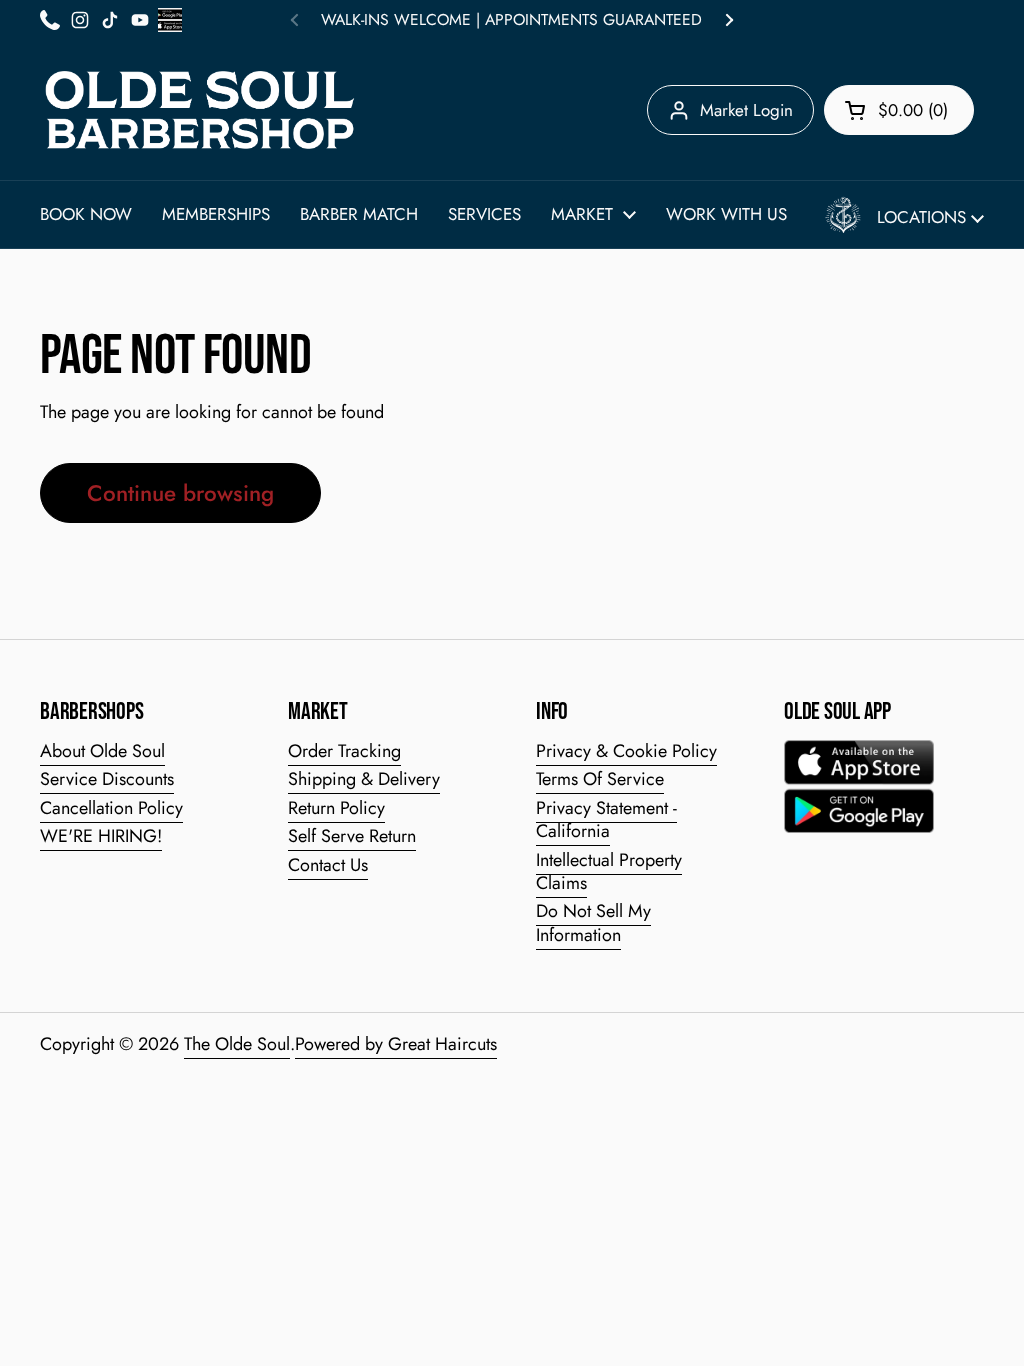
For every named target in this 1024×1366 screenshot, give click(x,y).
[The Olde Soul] (200, 110)
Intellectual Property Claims (609, 871)
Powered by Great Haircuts (396, 1044)
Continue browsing (180, 493)
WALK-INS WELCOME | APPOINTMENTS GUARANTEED (511, 20)
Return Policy (336, 808)
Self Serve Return (352, 836)
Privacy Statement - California (606, 819)
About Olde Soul (102, 751)
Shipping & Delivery (364, 779)
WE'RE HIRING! (101, 836)
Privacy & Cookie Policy (626, 751)
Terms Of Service (600, 779)
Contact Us (328, 865)
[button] (899, 110)
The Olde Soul (237, 1044)
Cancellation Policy (111, 808)
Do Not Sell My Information (593, 922)
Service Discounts (107, 779)
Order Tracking (344, 751)
